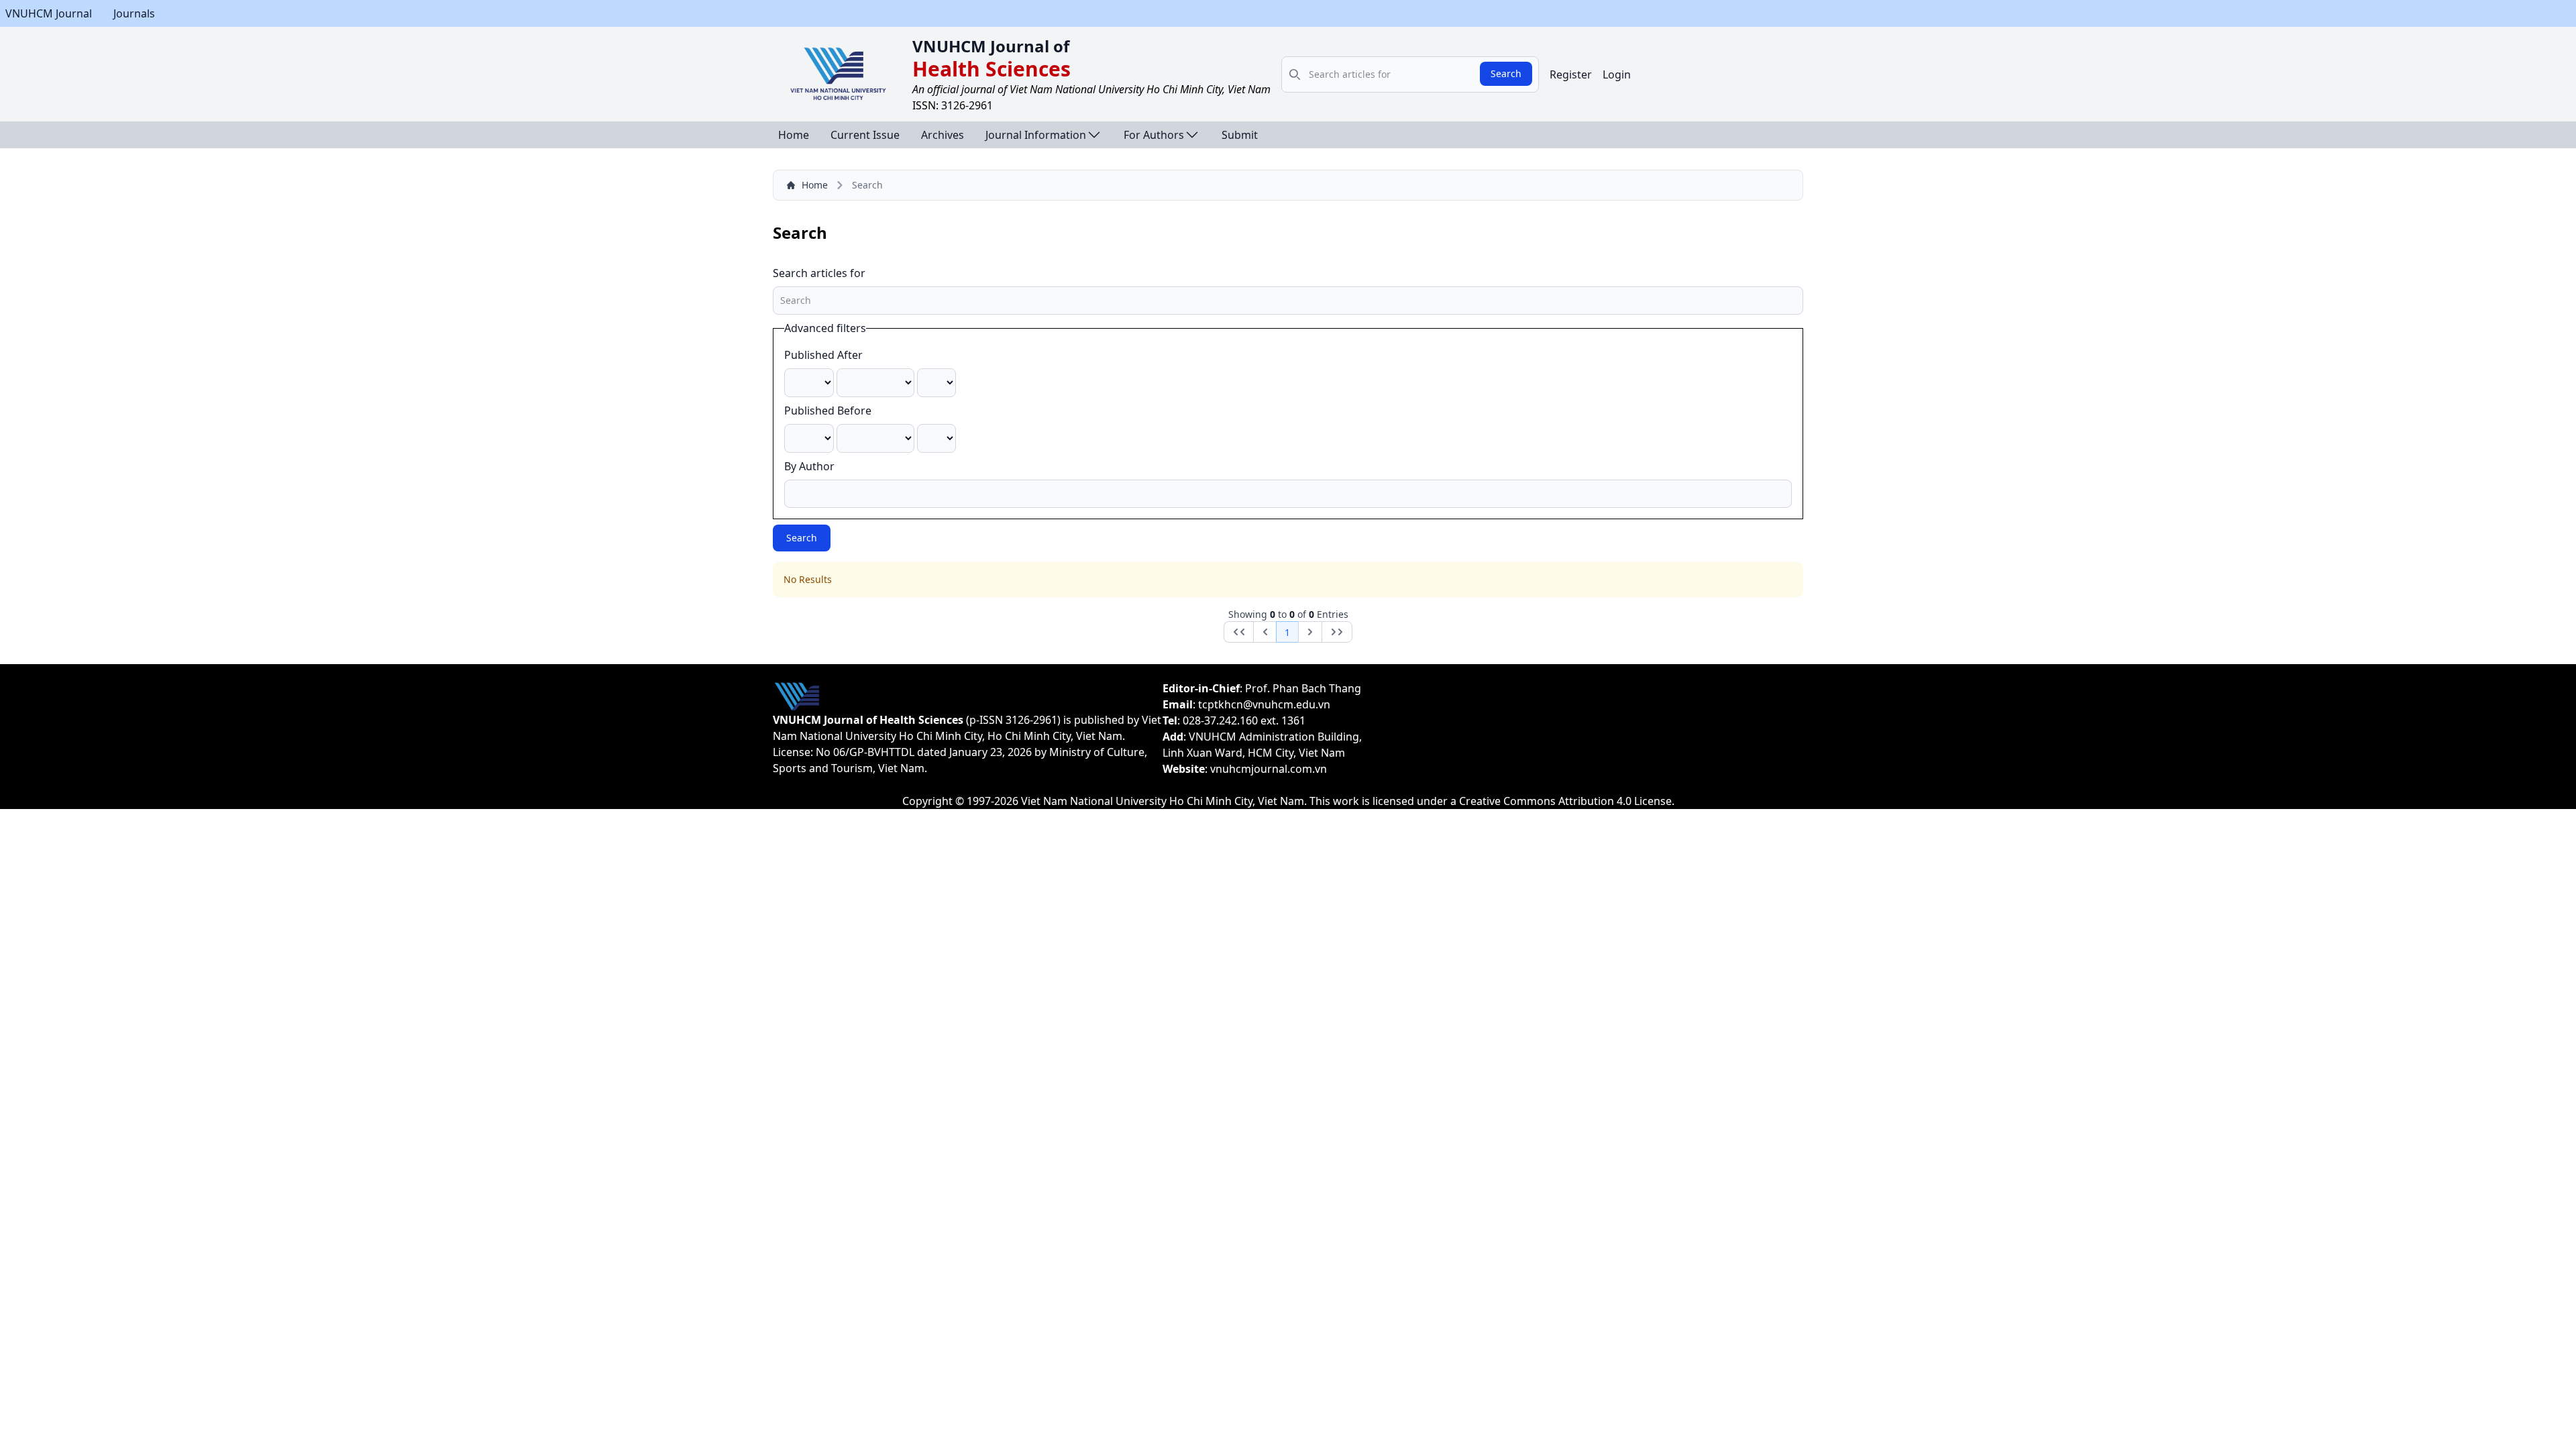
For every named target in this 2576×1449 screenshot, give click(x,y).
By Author (809, 466)
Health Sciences (991, 69)
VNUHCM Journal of (991, 46)
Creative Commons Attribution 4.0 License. (1567, 801)
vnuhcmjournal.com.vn (1269, 769)
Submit (1240, 135)
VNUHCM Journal (49, 13)
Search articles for (819, 273)
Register (1571, 74)
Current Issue (865, 135)
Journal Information (1036, 135)
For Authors (1154, 135)
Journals (134, 13)
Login (1617, 74)
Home (794, 135)
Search (1506, 73)
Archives (943, 135)
